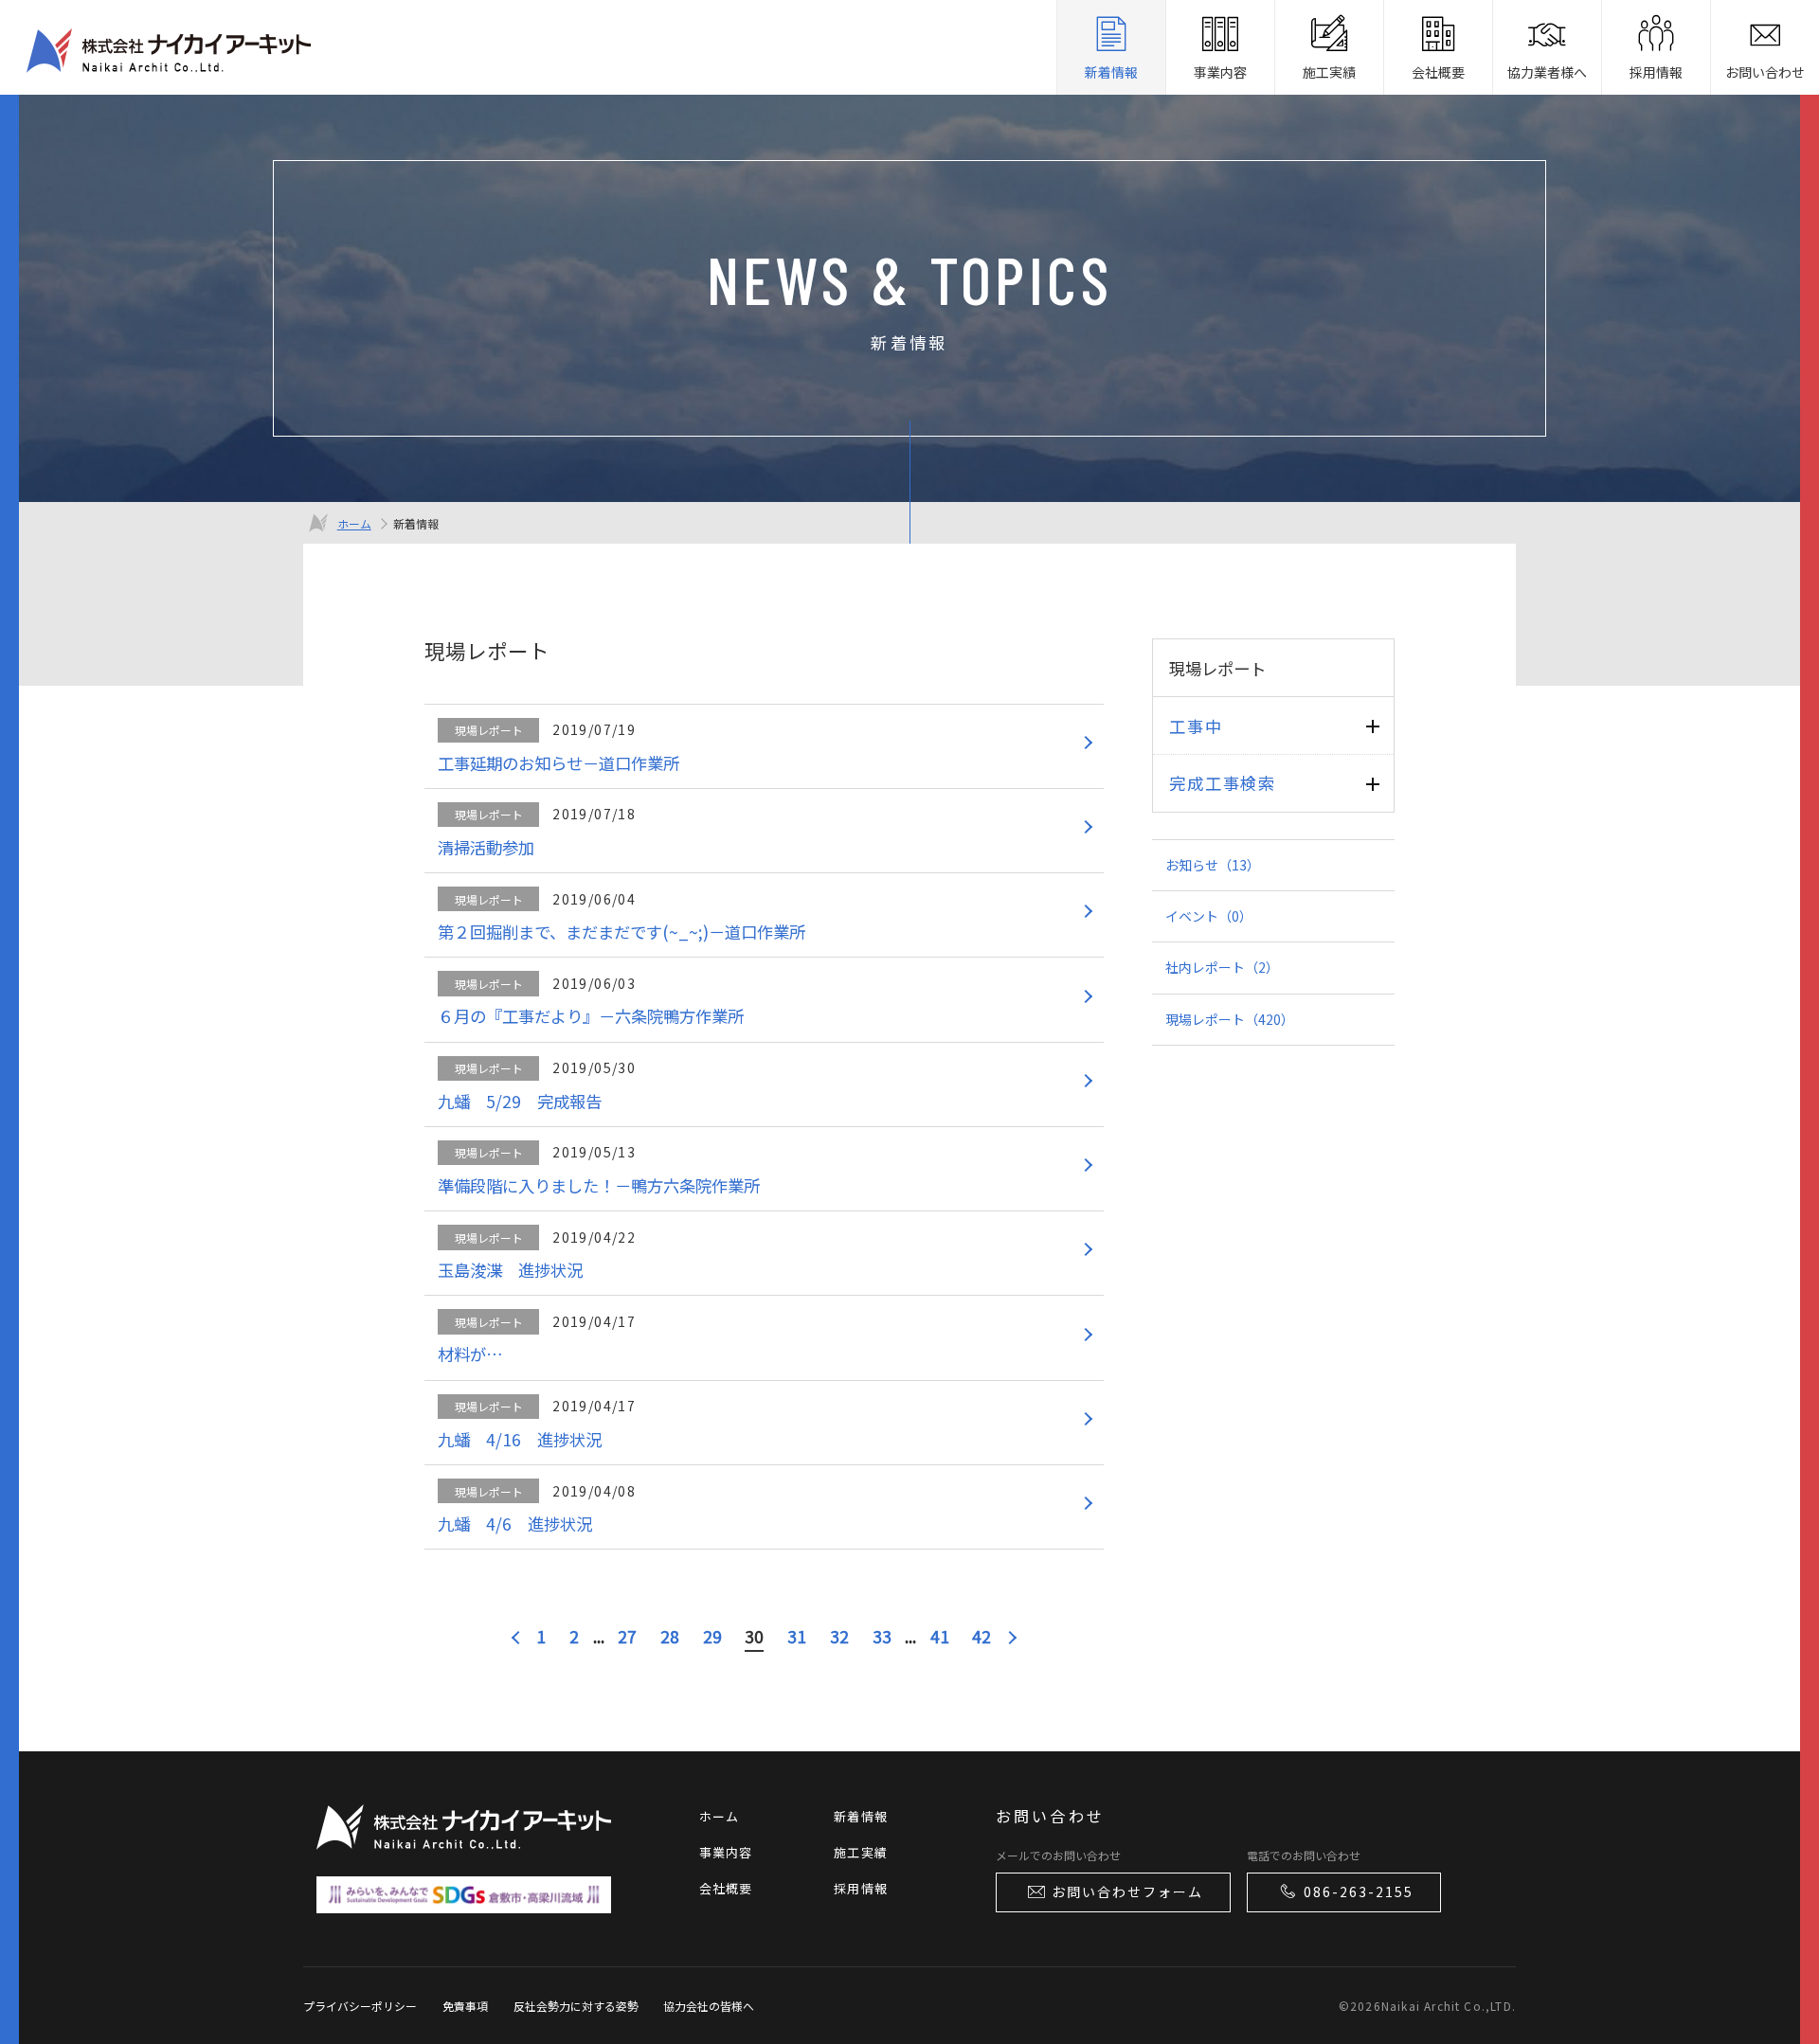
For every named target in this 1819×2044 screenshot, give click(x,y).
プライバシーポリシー (360, 2006)
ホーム (354, 523)
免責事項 (465, 2006)
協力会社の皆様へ (709, 2006)
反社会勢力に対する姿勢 (576, 2006)
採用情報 (861, 1888)
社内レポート (1222, 967)
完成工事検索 (1222, 783)
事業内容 (726, 1852)
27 (627, 1636)
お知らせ (1213, 865)
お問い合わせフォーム (1127, 1892)
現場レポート (1230, 1019)
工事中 (1196, 726)
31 (797, 1636)
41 (940, 1636)
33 (882, 1636)
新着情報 (861, 1816)
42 (982, 1636)
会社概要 (726, 1888)
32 (839, 1636)
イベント (1209, 916)
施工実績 (861, 1852)
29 (712, 1636)
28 (670, 1636)
